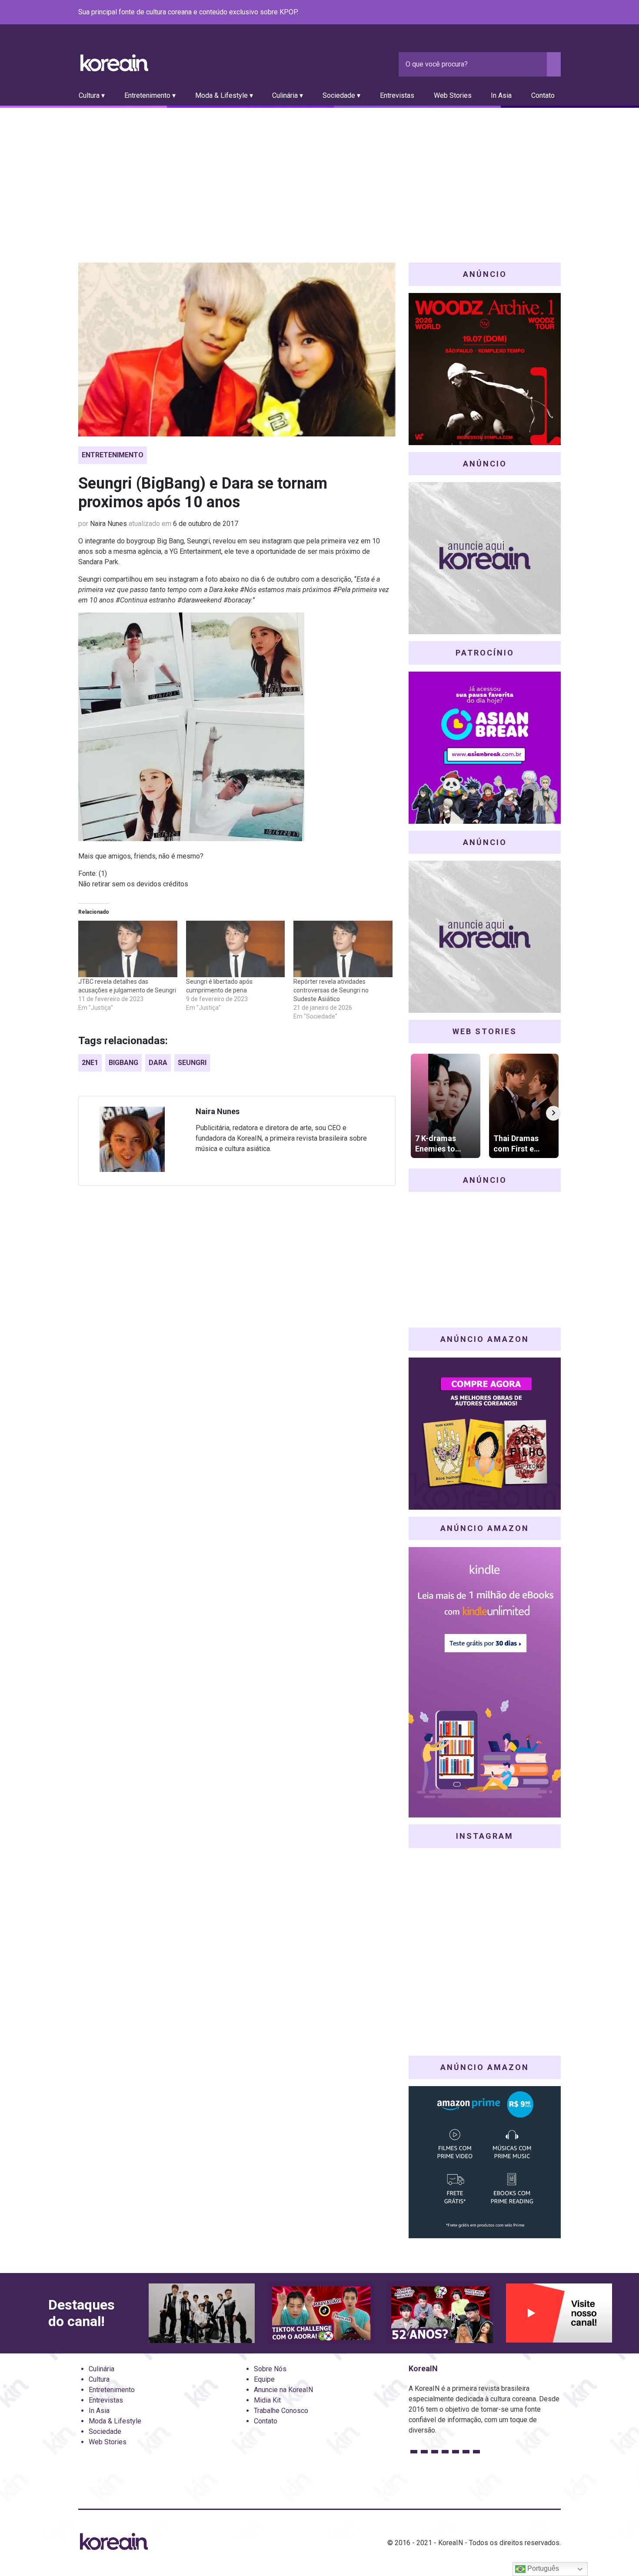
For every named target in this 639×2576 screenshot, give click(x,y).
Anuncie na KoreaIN (283, 2390)
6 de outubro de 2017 (206, 524)
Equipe (264, 2379)
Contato (543, 95)
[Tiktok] (545, 13)
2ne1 (90, 1063)
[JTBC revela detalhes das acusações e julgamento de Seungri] (128, 949)
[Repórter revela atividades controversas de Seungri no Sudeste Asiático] (343, 949)
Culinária (102, 2369)
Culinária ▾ (288, 95)
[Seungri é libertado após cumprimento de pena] (236, 949)
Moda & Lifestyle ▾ (224, 95)
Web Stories (453, 95)
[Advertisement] (319, 173)
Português (542, 2568)
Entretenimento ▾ (150, 95)
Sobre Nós (270, 2369)
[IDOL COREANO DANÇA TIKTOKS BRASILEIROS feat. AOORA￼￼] (321, 2313)
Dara (158, 1063)
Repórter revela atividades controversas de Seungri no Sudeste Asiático (331, 990)
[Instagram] (503, 13)
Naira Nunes (108, 524)
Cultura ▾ (92, 95)
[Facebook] (493, 13)
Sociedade (105, 2431)
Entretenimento (113, 455)
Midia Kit (267, 2400)
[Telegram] (556, 13)
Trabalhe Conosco (281, 2411)
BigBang (123, 1063)
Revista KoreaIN (114, 63)
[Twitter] (514, 13)
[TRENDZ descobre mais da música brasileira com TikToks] (202, 2313)
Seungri (192, 1063)
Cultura (99, 2379)
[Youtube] (524, 13)
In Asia (501, 95)
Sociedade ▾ (341, 95)
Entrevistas (397, 95)
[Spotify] (535, 13)
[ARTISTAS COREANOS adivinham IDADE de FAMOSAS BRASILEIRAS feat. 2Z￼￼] (440, 2313)
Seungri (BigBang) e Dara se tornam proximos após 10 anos (203, 493)
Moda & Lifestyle (115, 2421)
